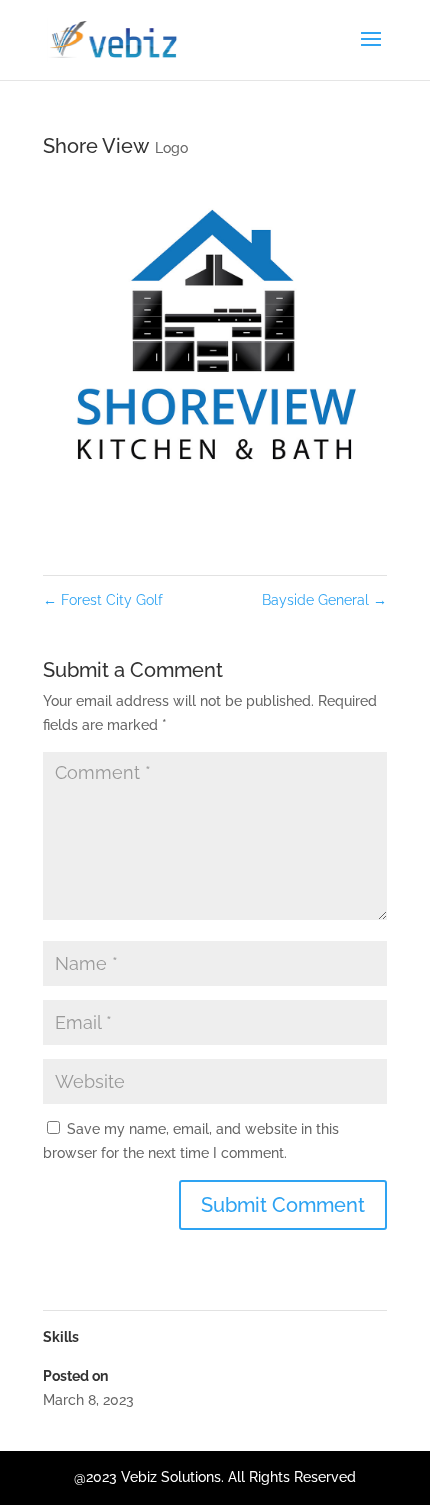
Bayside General (324, 600)
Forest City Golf (103, 600)
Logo (171, 148)
